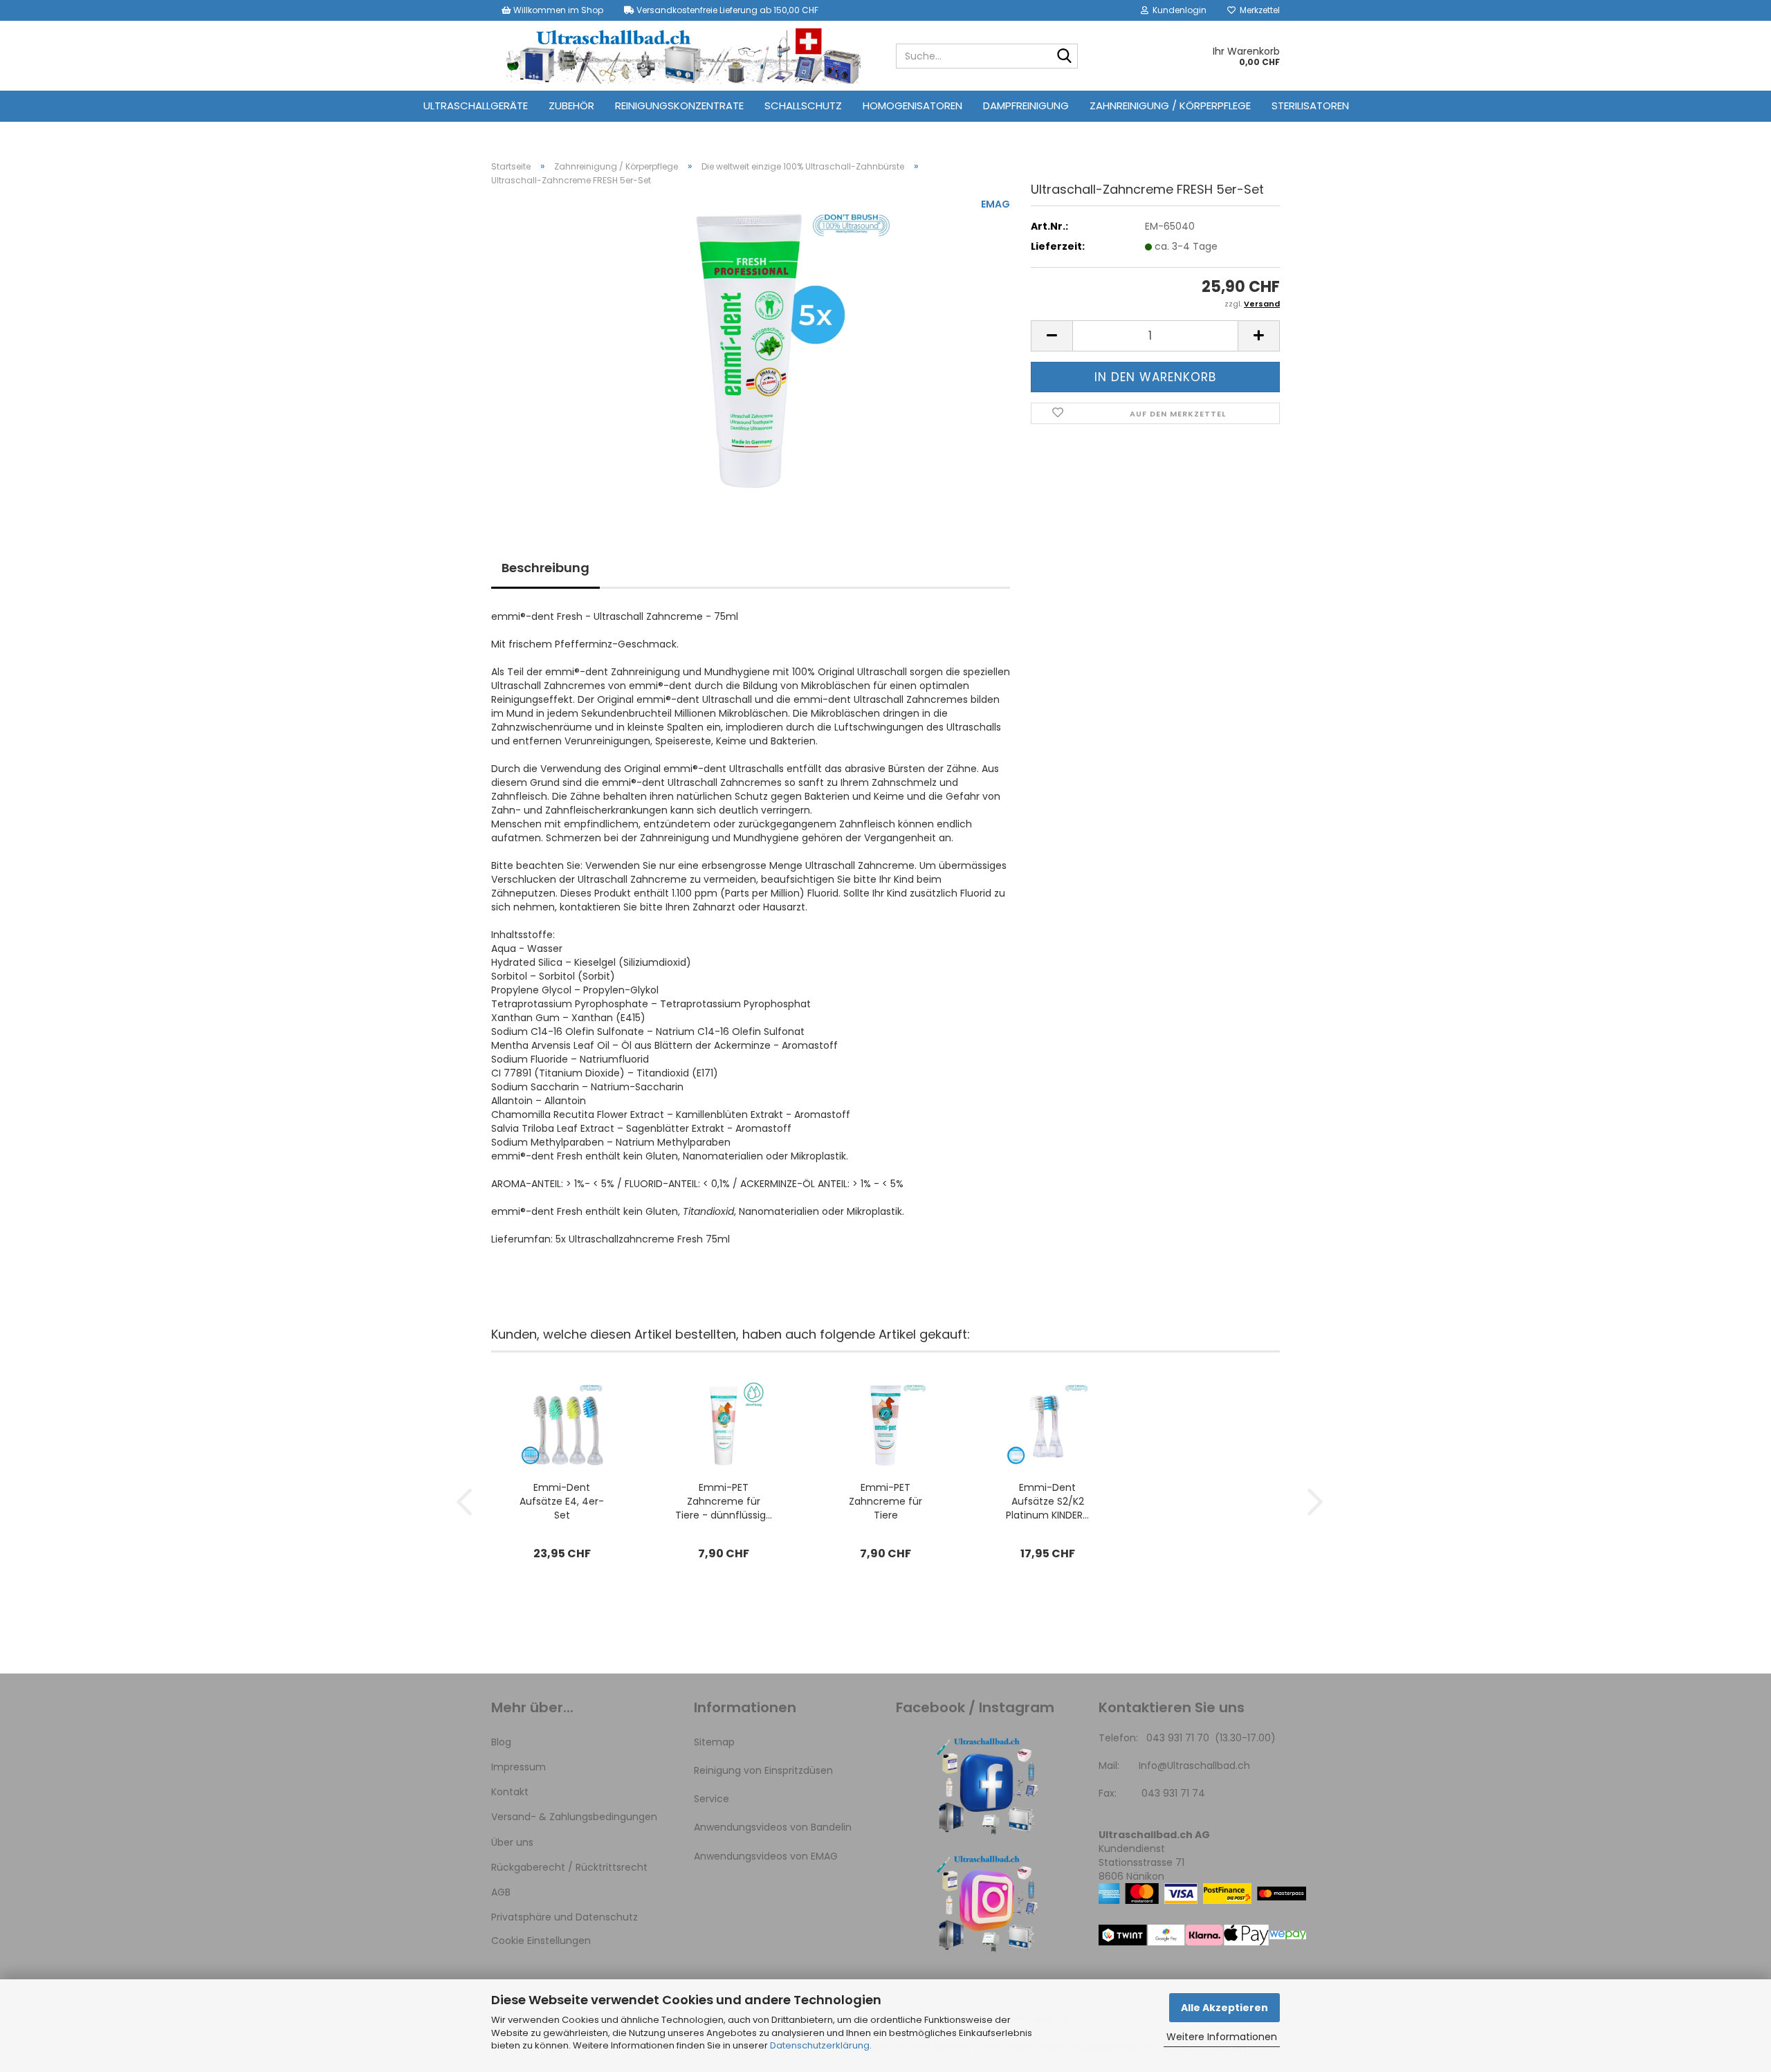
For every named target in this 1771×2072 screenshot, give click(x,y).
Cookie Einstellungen (541, 1941)
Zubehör (571, 106)
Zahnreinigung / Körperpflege (1170, 106)
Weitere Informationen (1222, 2037)
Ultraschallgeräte (476, 106)
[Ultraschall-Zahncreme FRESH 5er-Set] (751, 352)
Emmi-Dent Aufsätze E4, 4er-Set (562, 1501)
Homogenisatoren (912, 106)
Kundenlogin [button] (1177, 10)
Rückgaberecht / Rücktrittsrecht (569, 1867)
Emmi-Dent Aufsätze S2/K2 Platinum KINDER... (1047, 1501)
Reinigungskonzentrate (679, 106)
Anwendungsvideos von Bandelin (773, 1827)
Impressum (519, 1767)
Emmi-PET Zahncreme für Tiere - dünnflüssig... (724, 1501)
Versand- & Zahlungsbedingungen (574, 1817)
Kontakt (510, 1792)
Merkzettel (1258, 10)
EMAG (995, 204)
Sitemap (714, 1742)
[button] (1052, 336)
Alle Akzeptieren (1224, 2008)
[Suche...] (1065, 57)
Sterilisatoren (1310, 106)
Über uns (512, 1842)
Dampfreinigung (1026, 106)
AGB (501, 1892)
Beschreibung (545, 568)
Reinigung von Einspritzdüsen (763, 1770)
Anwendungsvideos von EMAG (766, 1856)
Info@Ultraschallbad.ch (1194, 1766)
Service (712, 1799)
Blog (501, 1742)
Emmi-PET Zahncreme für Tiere (885, 1501)
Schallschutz (803, 106)
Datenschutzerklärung (820, 2045)
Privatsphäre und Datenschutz (565, 1917)
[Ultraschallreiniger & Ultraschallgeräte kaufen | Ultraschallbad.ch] (683, 56)
